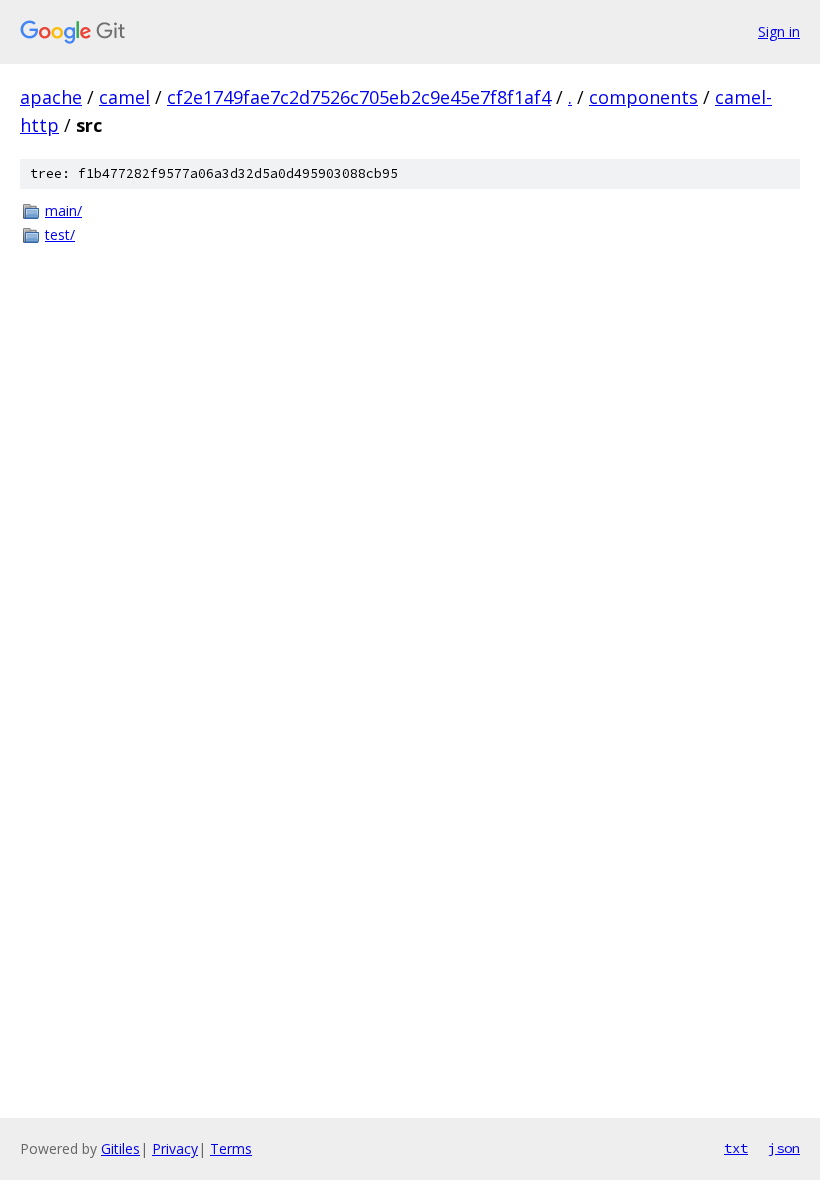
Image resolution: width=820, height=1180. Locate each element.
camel (124, 97)
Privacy (175, 1148)
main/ (63, 210)
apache (51, 97)
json (784, 1148)
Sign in (779, 31)
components (643, 97)
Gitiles (120, 1148)
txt (736, 1148)
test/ (60, 234)
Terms (231, 1148)
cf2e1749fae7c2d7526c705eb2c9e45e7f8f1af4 (359, 97)
